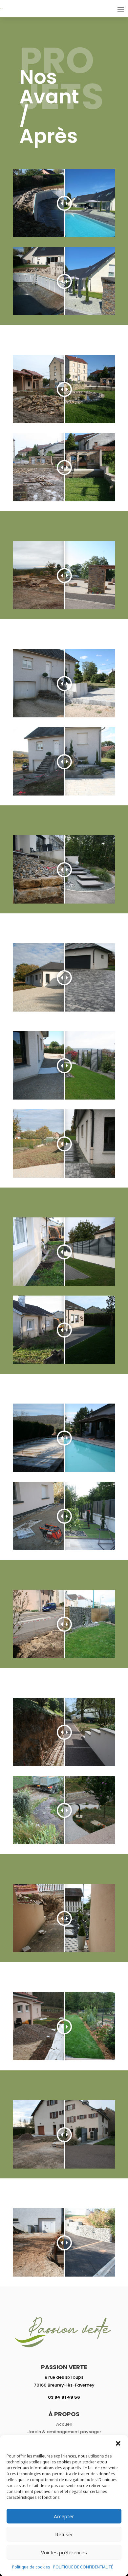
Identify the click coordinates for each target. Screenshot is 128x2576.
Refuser (64, 2534)
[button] (118, 2443)
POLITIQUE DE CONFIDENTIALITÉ (83, 2567)
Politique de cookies (31, 2567)
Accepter (64, 2516)
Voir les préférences (64, 2552)
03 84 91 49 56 (64, 2397)
